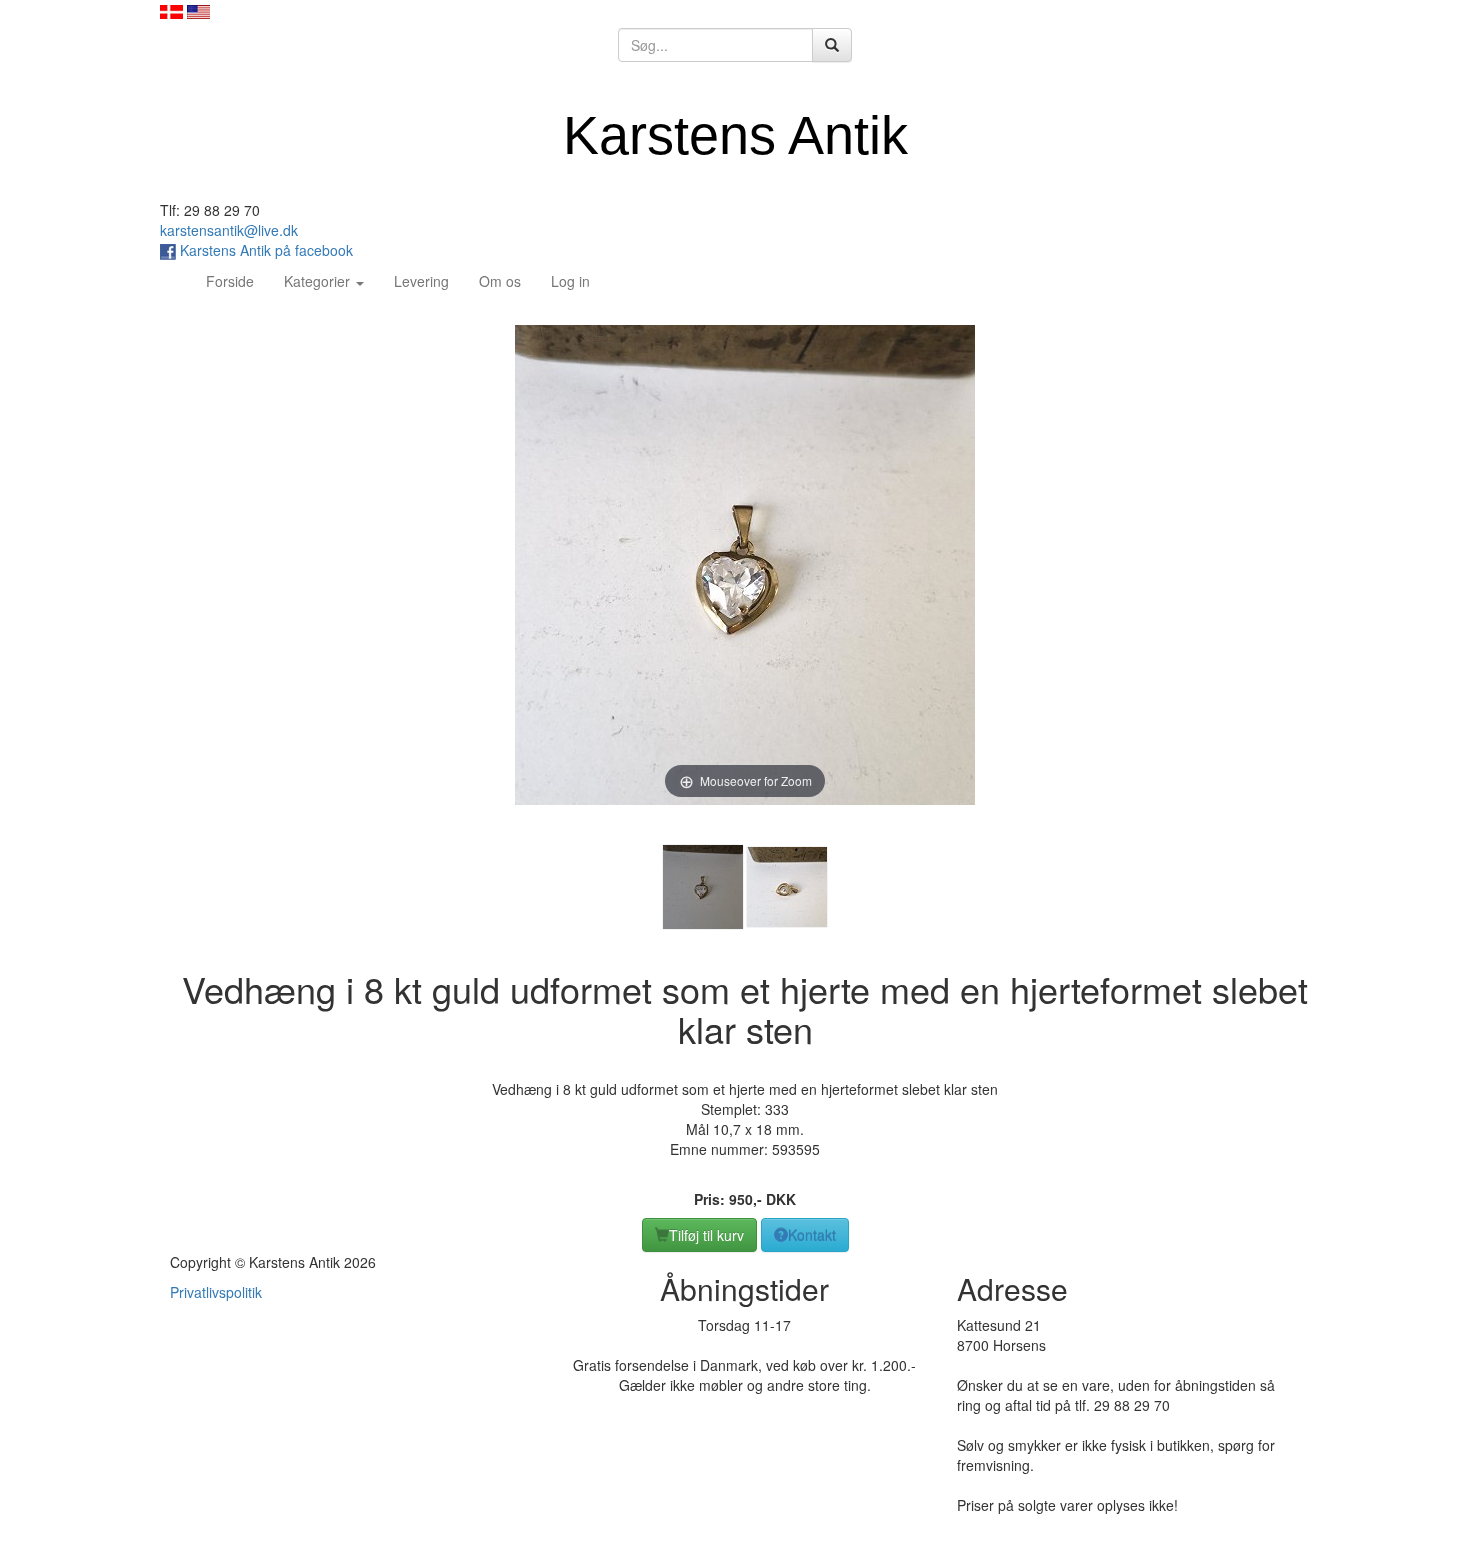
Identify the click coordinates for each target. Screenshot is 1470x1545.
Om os (500, 281)
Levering (421, 281)
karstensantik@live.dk (229, 230)
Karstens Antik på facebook (264, 250)
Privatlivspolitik (216, 1292)
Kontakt (812, 1235)
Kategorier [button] (319, 281)
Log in (570, 281)
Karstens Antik (735, 135)
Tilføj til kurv (706, 1235)
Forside (237, 280)
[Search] (832, 45)
